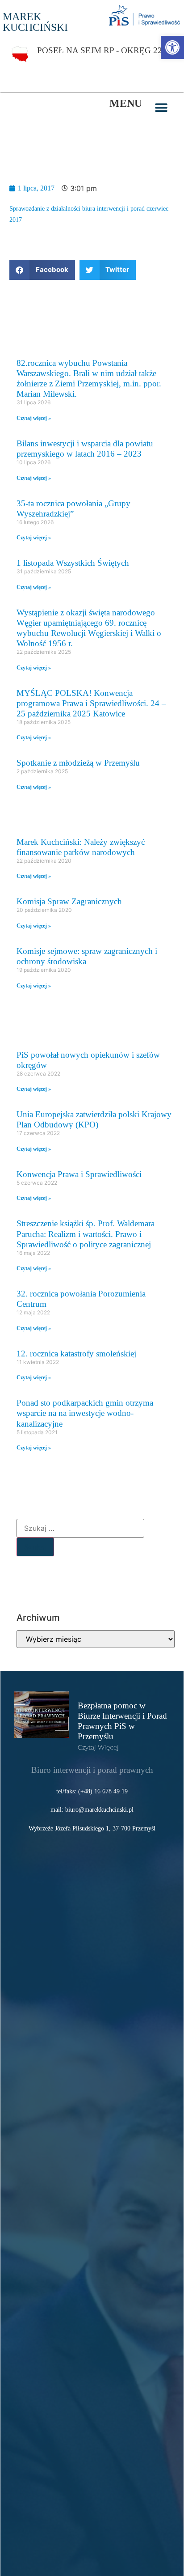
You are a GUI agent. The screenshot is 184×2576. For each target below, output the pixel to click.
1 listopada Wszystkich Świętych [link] (73, 563)
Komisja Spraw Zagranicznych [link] (69, 901)
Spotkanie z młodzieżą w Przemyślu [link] (78, 763)
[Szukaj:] (80, 1528)
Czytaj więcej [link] (98, 1747)
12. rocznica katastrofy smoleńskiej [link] (76, 1354)
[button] (161, 108)
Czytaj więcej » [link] (34, 418)
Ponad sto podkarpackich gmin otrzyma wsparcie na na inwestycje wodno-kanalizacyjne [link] (85, 1413)
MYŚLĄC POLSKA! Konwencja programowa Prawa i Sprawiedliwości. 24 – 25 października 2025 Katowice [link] (91, 703)
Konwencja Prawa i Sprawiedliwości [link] (79, 1174)
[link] (172, 47)
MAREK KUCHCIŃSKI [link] (35, 22)
